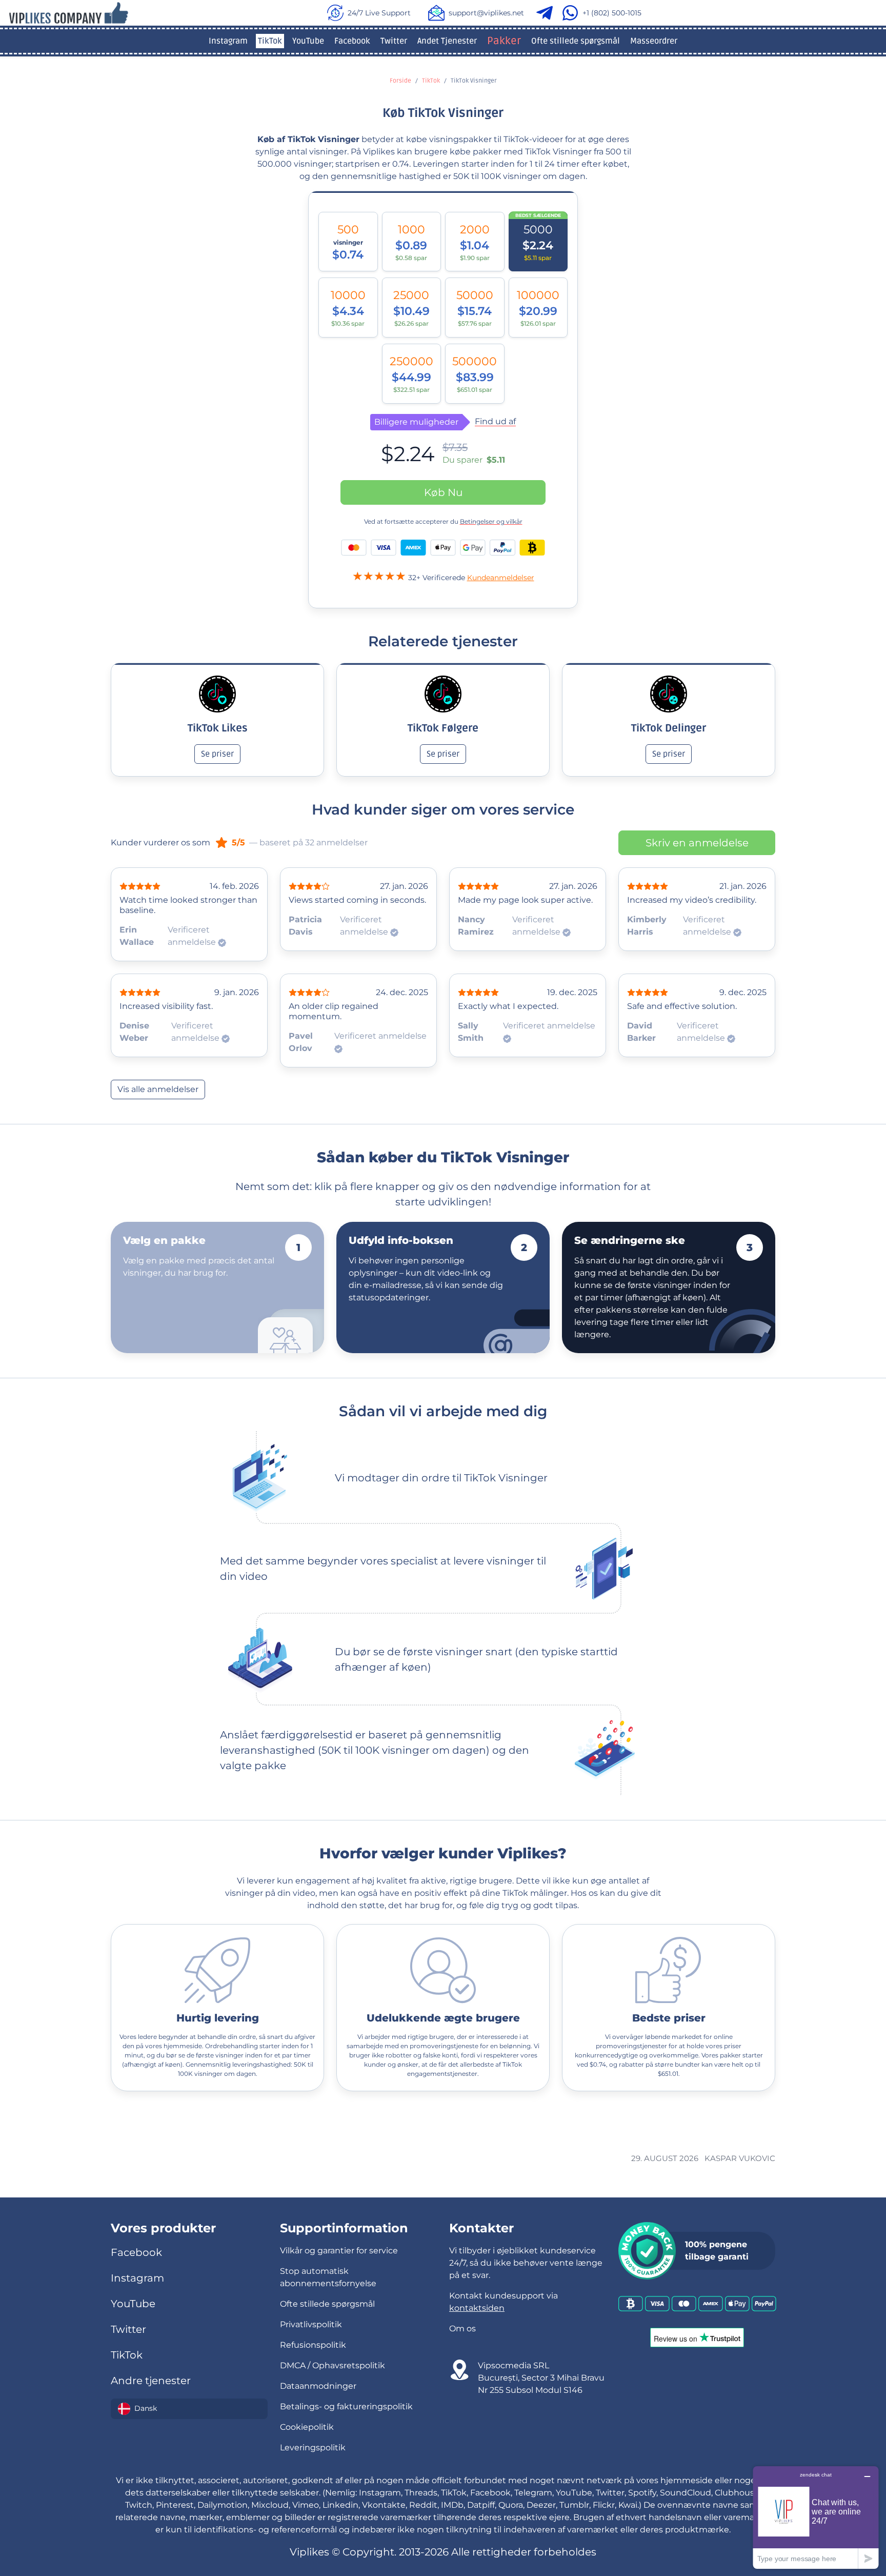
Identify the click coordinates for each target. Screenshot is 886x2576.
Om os (462, 2329)
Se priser (217, 754)
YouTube (308, 41)
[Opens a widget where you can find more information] (816, 2517)
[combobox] (189, 2409)
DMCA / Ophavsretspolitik (333, 2365)
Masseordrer (654, 41)
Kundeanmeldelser (501, 578)
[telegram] (547, 13)
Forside (400, 81)
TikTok (270, 41)
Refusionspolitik (313, 2345)
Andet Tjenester (447, 41)
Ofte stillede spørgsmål (576, 41)
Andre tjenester (151, 2381)
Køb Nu (443, 492)
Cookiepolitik (307, 2427)
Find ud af (495, 422)
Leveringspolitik (313, 2448)
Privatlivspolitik (311, 2324)
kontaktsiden (477, 2308)
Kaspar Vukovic (740, 2158)
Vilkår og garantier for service (339, 2251)
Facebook (352, 41)
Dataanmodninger (318, 2386)
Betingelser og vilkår (491, 521)
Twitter (394, 41)
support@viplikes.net (486, 13)
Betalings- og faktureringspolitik (346, 2406)
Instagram (228, 41)
